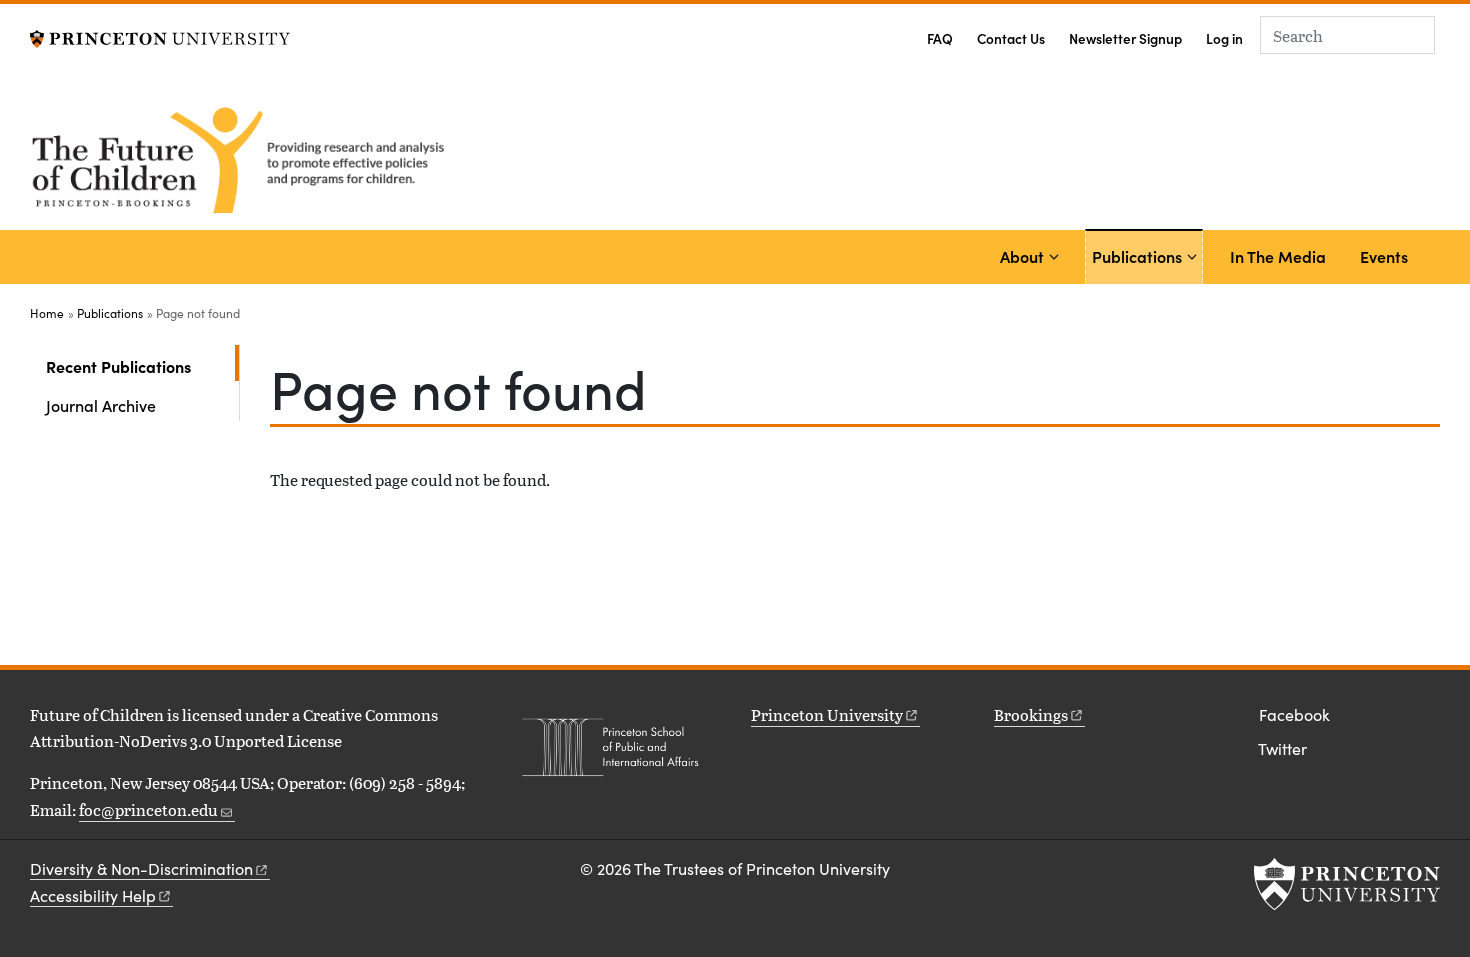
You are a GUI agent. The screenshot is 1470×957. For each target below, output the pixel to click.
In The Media (1278, 256)
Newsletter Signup (1125, 38)
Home (47, 313)
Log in (1224, 38)
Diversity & (141, 868)
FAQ (940, 38)
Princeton (827, 714)
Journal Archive (101, 405)
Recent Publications (142, 365)
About (1022, 256)
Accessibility (93, 895)
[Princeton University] (160, 36)
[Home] (242, 157)
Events (1384, 256)
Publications (1140, 255)
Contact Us (1011, 38)
